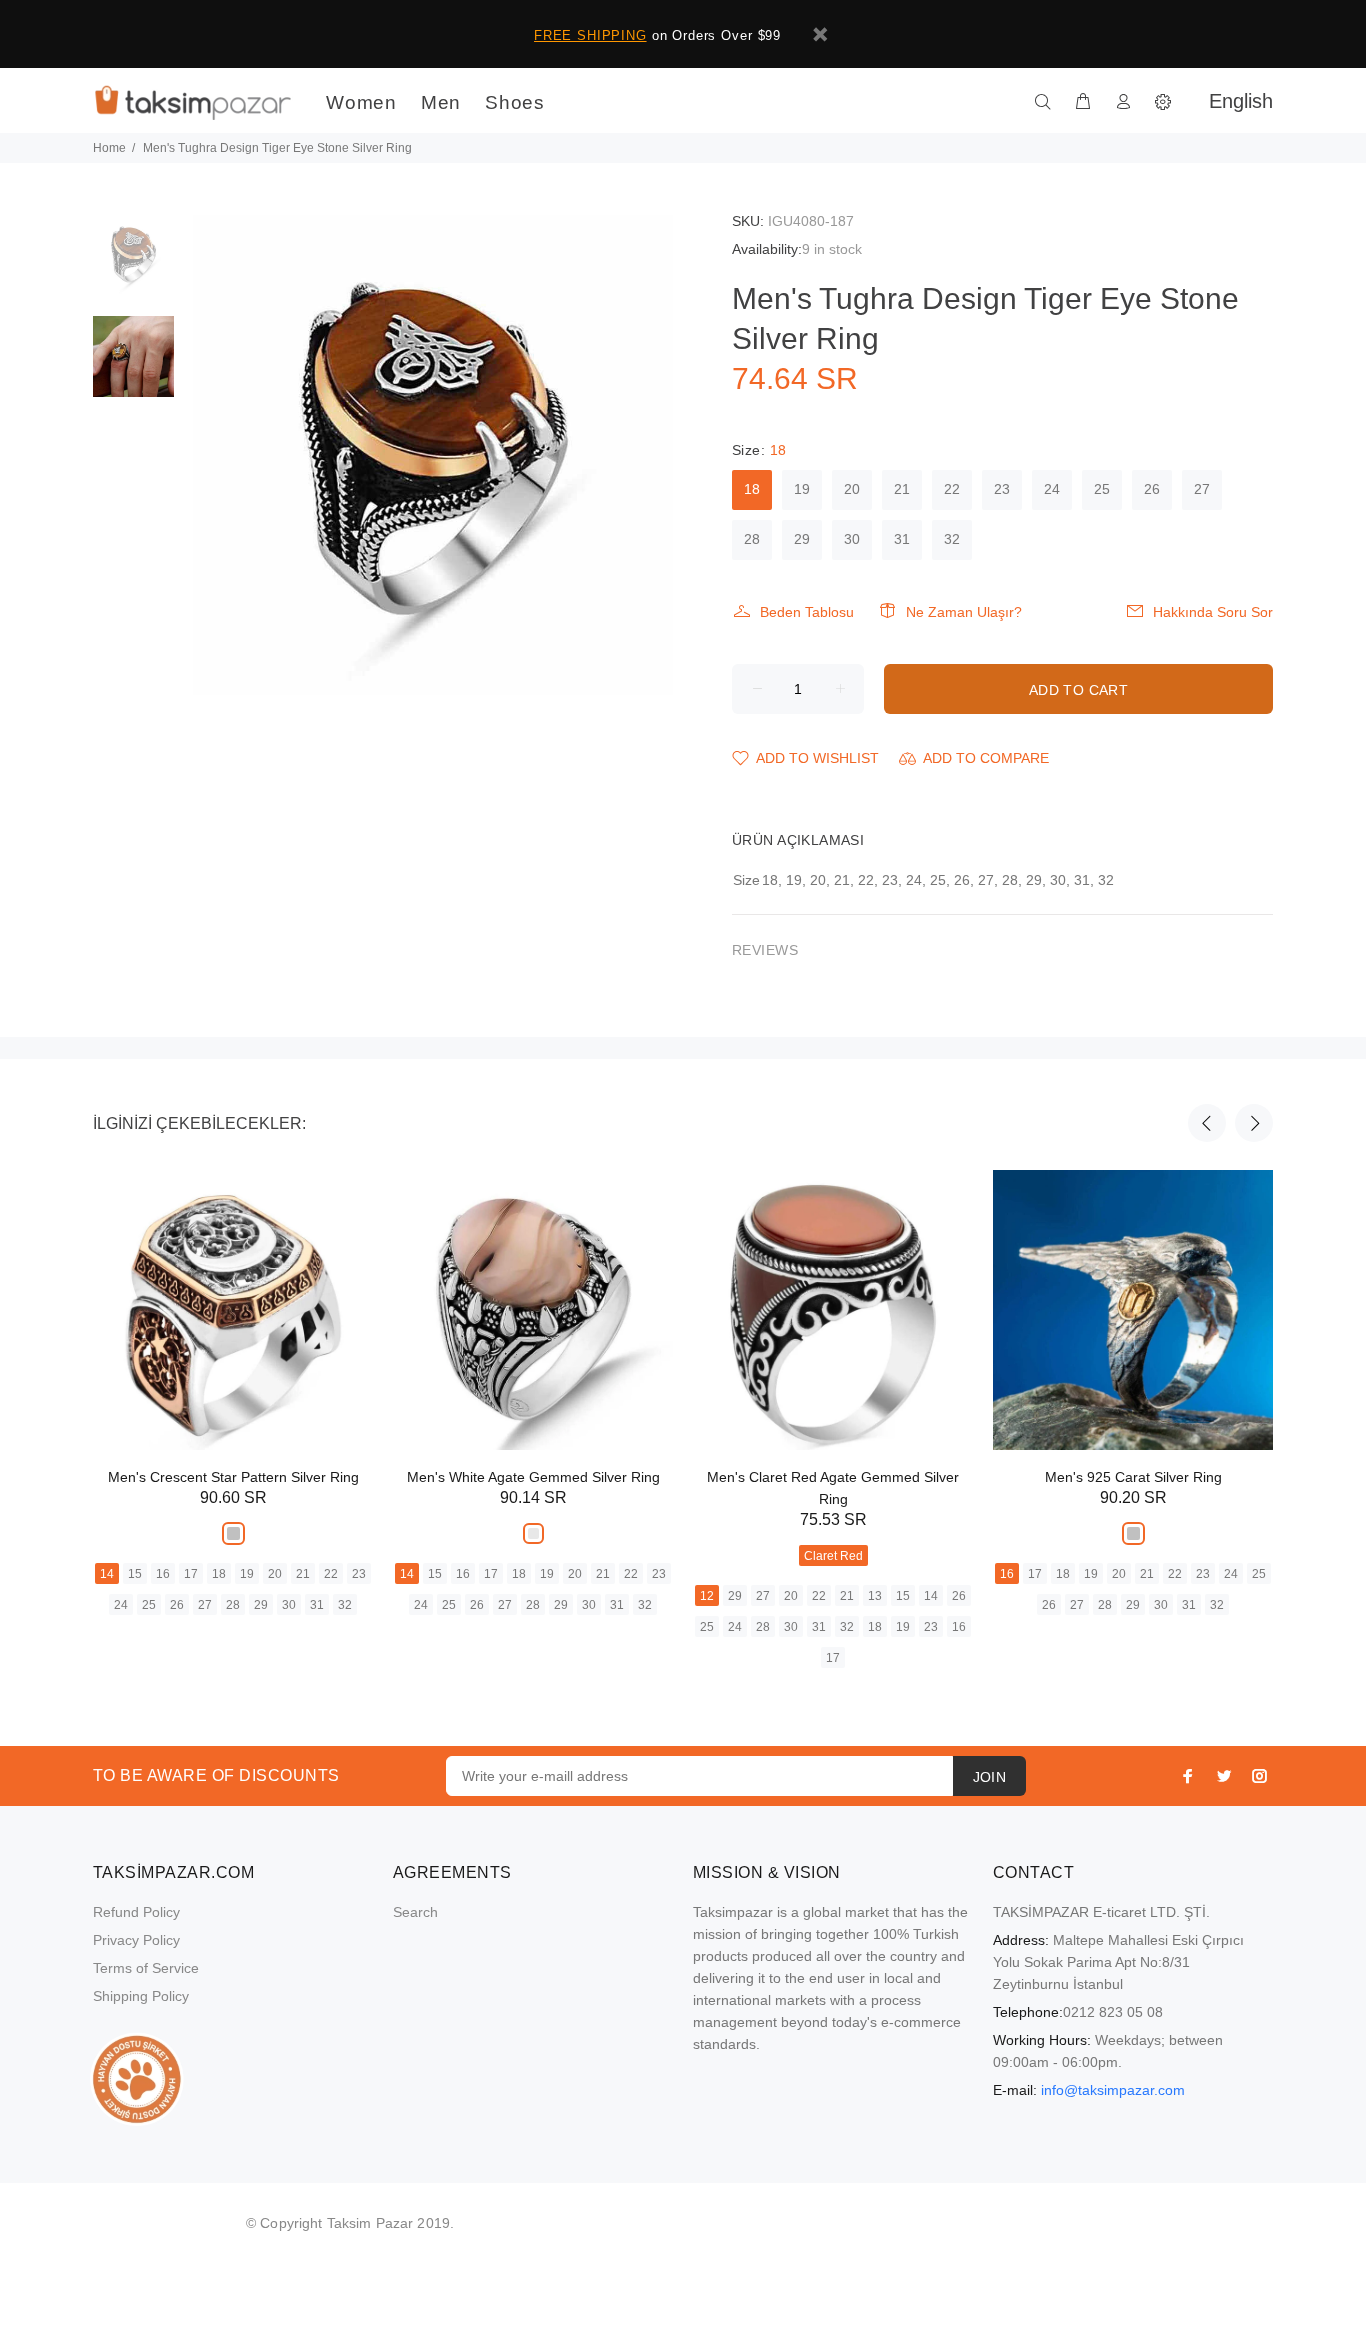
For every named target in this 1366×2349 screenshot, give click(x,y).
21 (902, 489)
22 (952, 489)
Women (361, 102)
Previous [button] (1207, 1123)
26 (1152, 489)
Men (441, 102)
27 (1202, 489)
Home (109, 148)
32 (952, 539)
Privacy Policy (136, 1940)
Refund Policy (136, 1912)
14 (107, 1574)
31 (902, 539)
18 (752, 489)
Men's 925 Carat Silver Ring (1133, 1477)
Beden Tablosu (807, 612)
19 (802, 489)
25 (1102, 489)
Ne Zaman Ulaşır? (964, 612)
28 (752, 539)
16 (163, 1574)
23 (1002, 489)
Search (415, 1912)
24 (1052, 489)
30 (852, 539)
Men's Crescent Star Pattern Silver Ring (233, 1477)
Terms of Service (146, 1968)
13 (875, 1596)
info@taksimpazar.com (1113, 2090)
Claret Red (833, 1556)
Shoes (515, 102)
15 (135, 1574)
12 (707, 1596)
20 (852, 489)
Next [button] (1254, 1123)
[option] (133, 265)
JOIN (990, 1777)
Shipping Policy (141, 1996)
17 (191, 1574)
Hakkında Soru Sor (1213, 612)
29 (802, 539)
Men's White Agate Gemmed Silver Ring (533, 1477)
